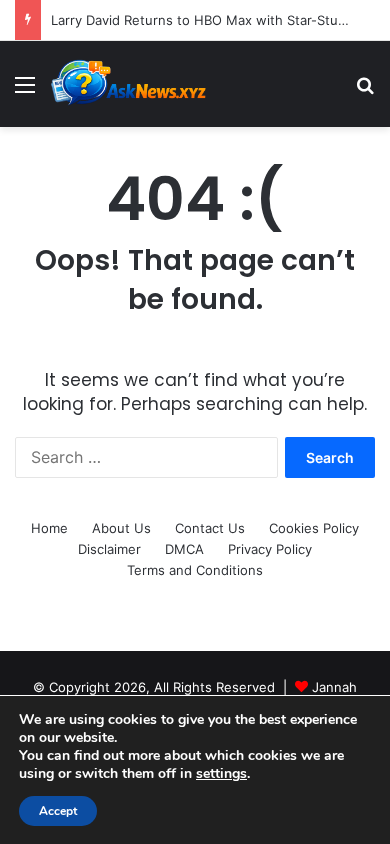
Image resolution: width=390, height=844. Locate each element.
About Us (121, 528)
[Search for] (365, 91)
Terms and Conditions (195, 570)
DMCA (184, 549)
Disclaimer (109, 549)
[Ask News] (130, 84)
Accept (58, 811)
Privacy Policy (270, 549)
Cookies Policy (314, 528)
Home (49, 528)
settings (221, 774)
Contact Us (210, 528)
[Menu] (25, 91)
